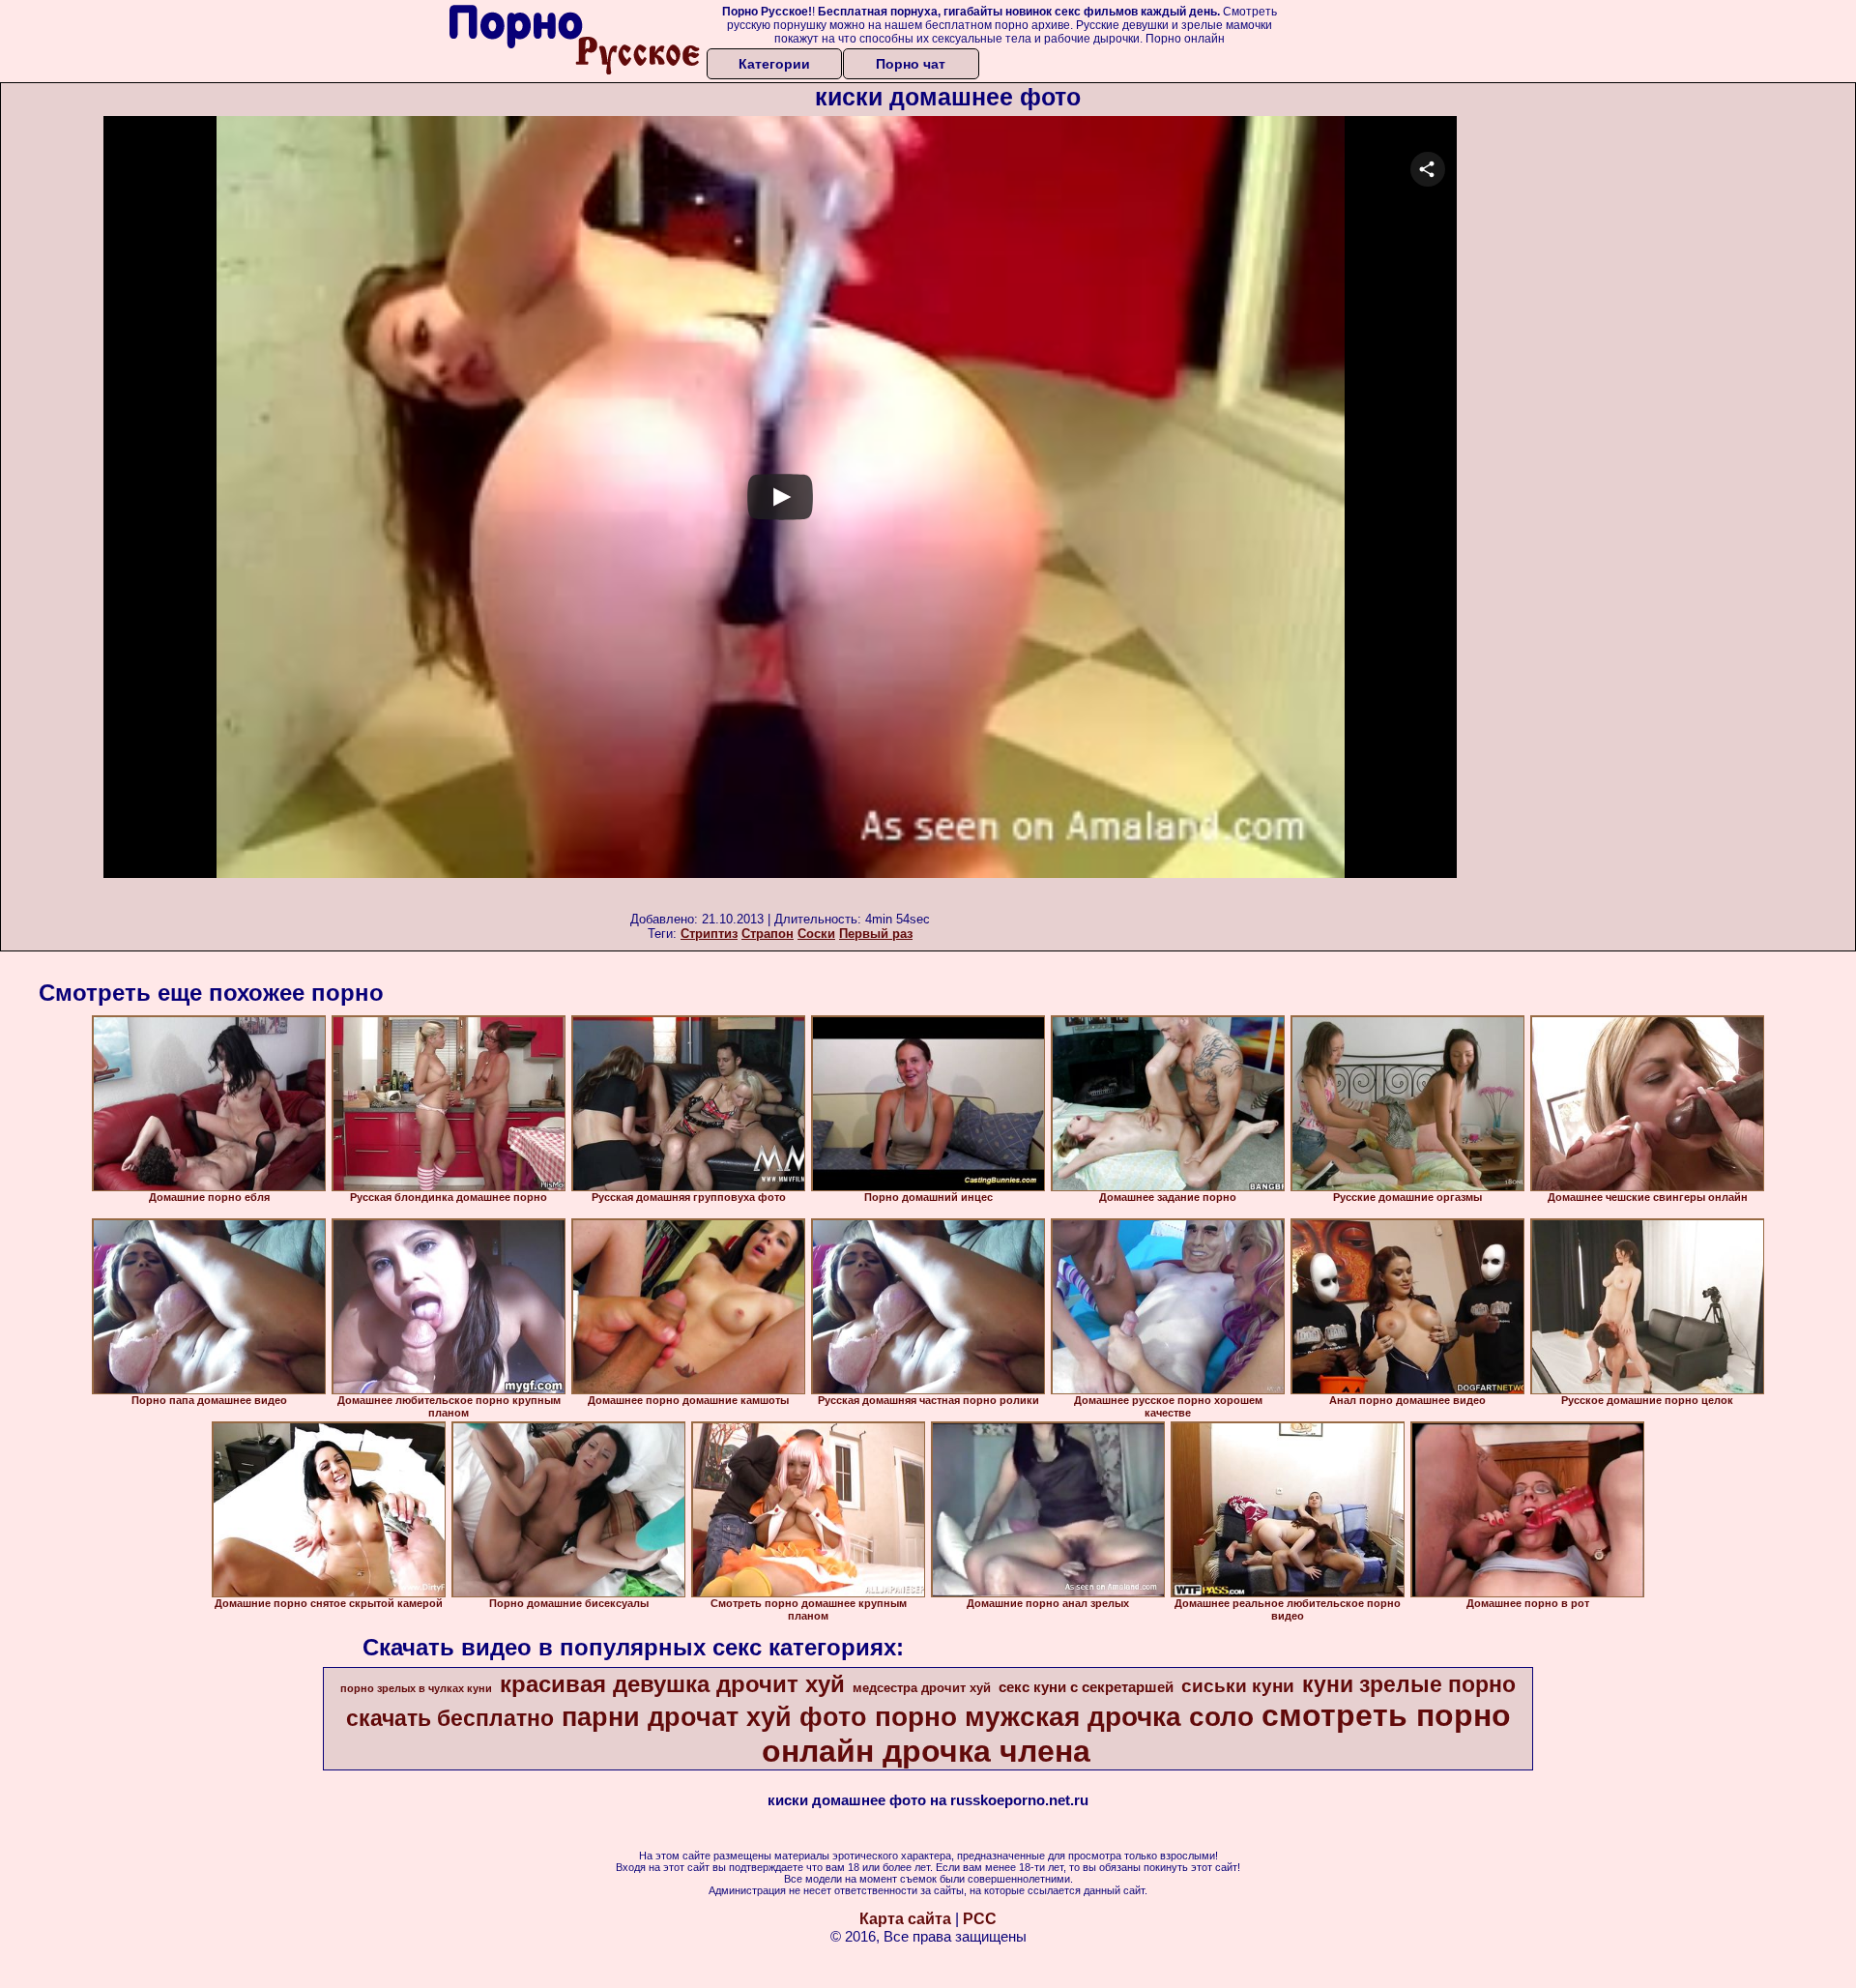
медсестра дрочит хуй (922, 1688)
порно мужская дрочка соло (1064, 1717)
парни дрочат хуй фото (714, 1717)
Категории (774, 64)
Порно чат (911, 64)
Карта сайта (905, 1919)
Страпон (768, 934)
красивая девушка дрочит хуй (672, 1684)
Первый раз (876, 934)
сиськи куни (1238, 1686)
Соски (816, 934)
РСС (980, 1919)
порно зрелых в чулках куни (416, 1688)
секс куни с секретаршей (1086, 1687)
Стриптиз (709, 934)
